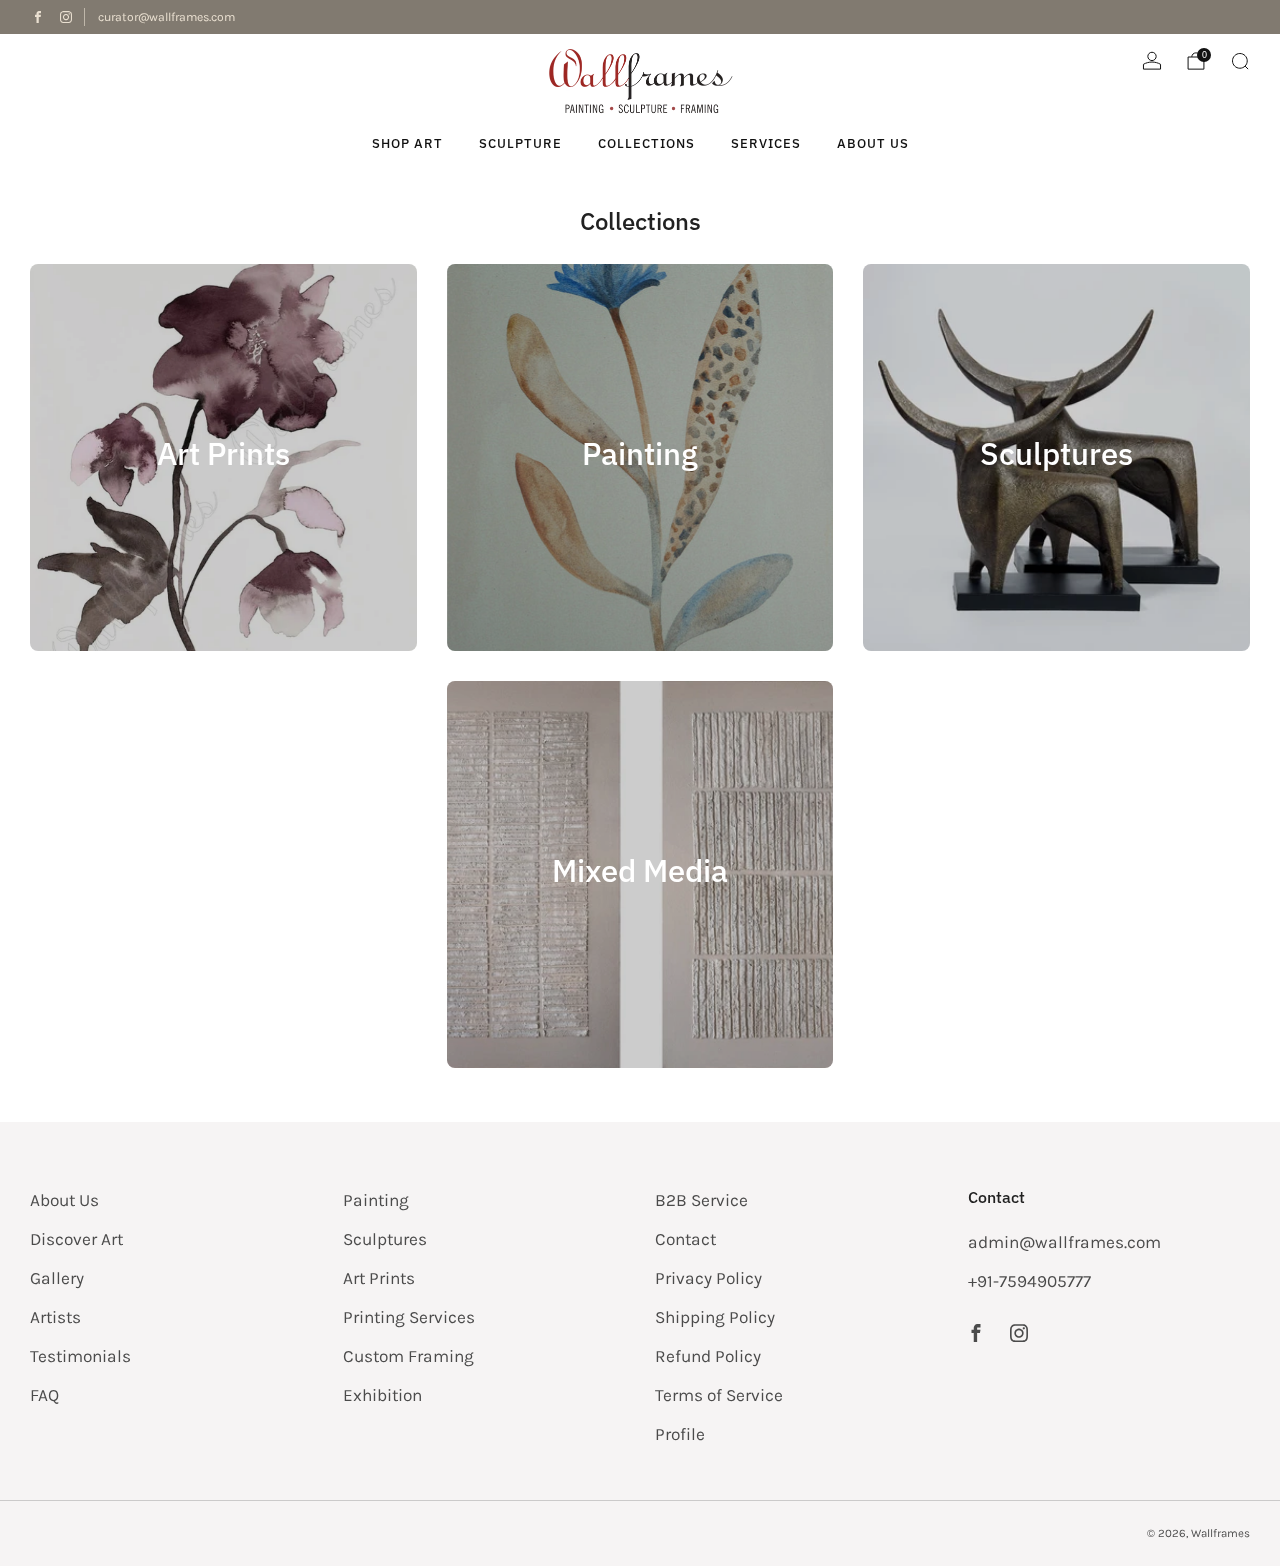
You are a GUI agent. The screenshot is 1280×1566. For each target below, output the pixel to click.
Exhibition (382, 1395)
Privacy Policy (708, 1278)
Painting (376, 1200)
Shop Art (407, 143)
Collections (646, 143)
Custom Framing (408, 1356)
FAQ (44, 1395)
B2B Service (701, 1200)
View (223, 530)
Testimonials (80, 1356)
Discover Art (76, 1239)
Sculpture (520, 143)
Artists (55, 1317)
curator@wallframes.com (166, 17)
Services (766, 143)
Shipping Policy (715, 1317)
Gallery (57, 1278)
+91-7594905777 (1029, 1281)
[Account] (1152, 61)
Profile (680, 1434)
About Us (873, 143)
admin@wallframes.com (1064, 1242)
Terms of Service (719, 1395)
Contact (685, 1239)
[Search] (1240, 61)
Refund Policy (708, 1356)
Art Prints (379, 1278)
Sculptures (385, 1239)
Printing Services (409, 1317)
